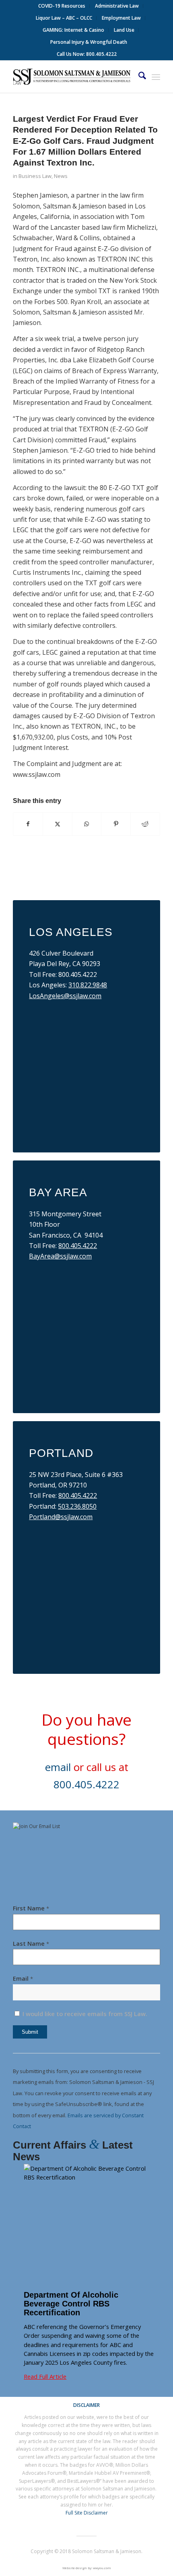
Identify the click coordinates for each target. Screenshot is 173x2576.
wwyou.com (102, 2568)
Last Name (31, 1943)
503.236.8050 (77, 1506)
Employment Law (121, 18)
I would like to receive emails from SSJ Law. (84, 2014)
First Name (31, 1908)
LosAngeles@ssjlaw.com (65, 996)
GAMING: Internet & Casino (73, 30)
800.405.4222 (78, 1246)
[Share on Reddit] (145, 824)
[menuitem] (62, 6)
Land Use (124, 30)
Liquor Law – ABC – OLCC (64, 18)
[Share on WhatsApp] (87, 824)
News (61, 176)
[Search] (138, 77)
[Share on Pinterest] (116, 824)
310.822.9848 (88, 985)
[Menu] (156, 77)
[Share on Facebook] (28, 824)
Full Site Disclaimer (87, 2513)
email (58, 1767)
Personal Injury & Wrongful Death (89, 42)
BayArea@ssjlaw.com (60, 1256)
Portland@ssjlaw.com (61, 1517)
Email (23, 1978)
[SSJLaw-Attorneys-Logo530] (72, 77)
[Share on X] (58, 824)
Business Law (35, 176)
